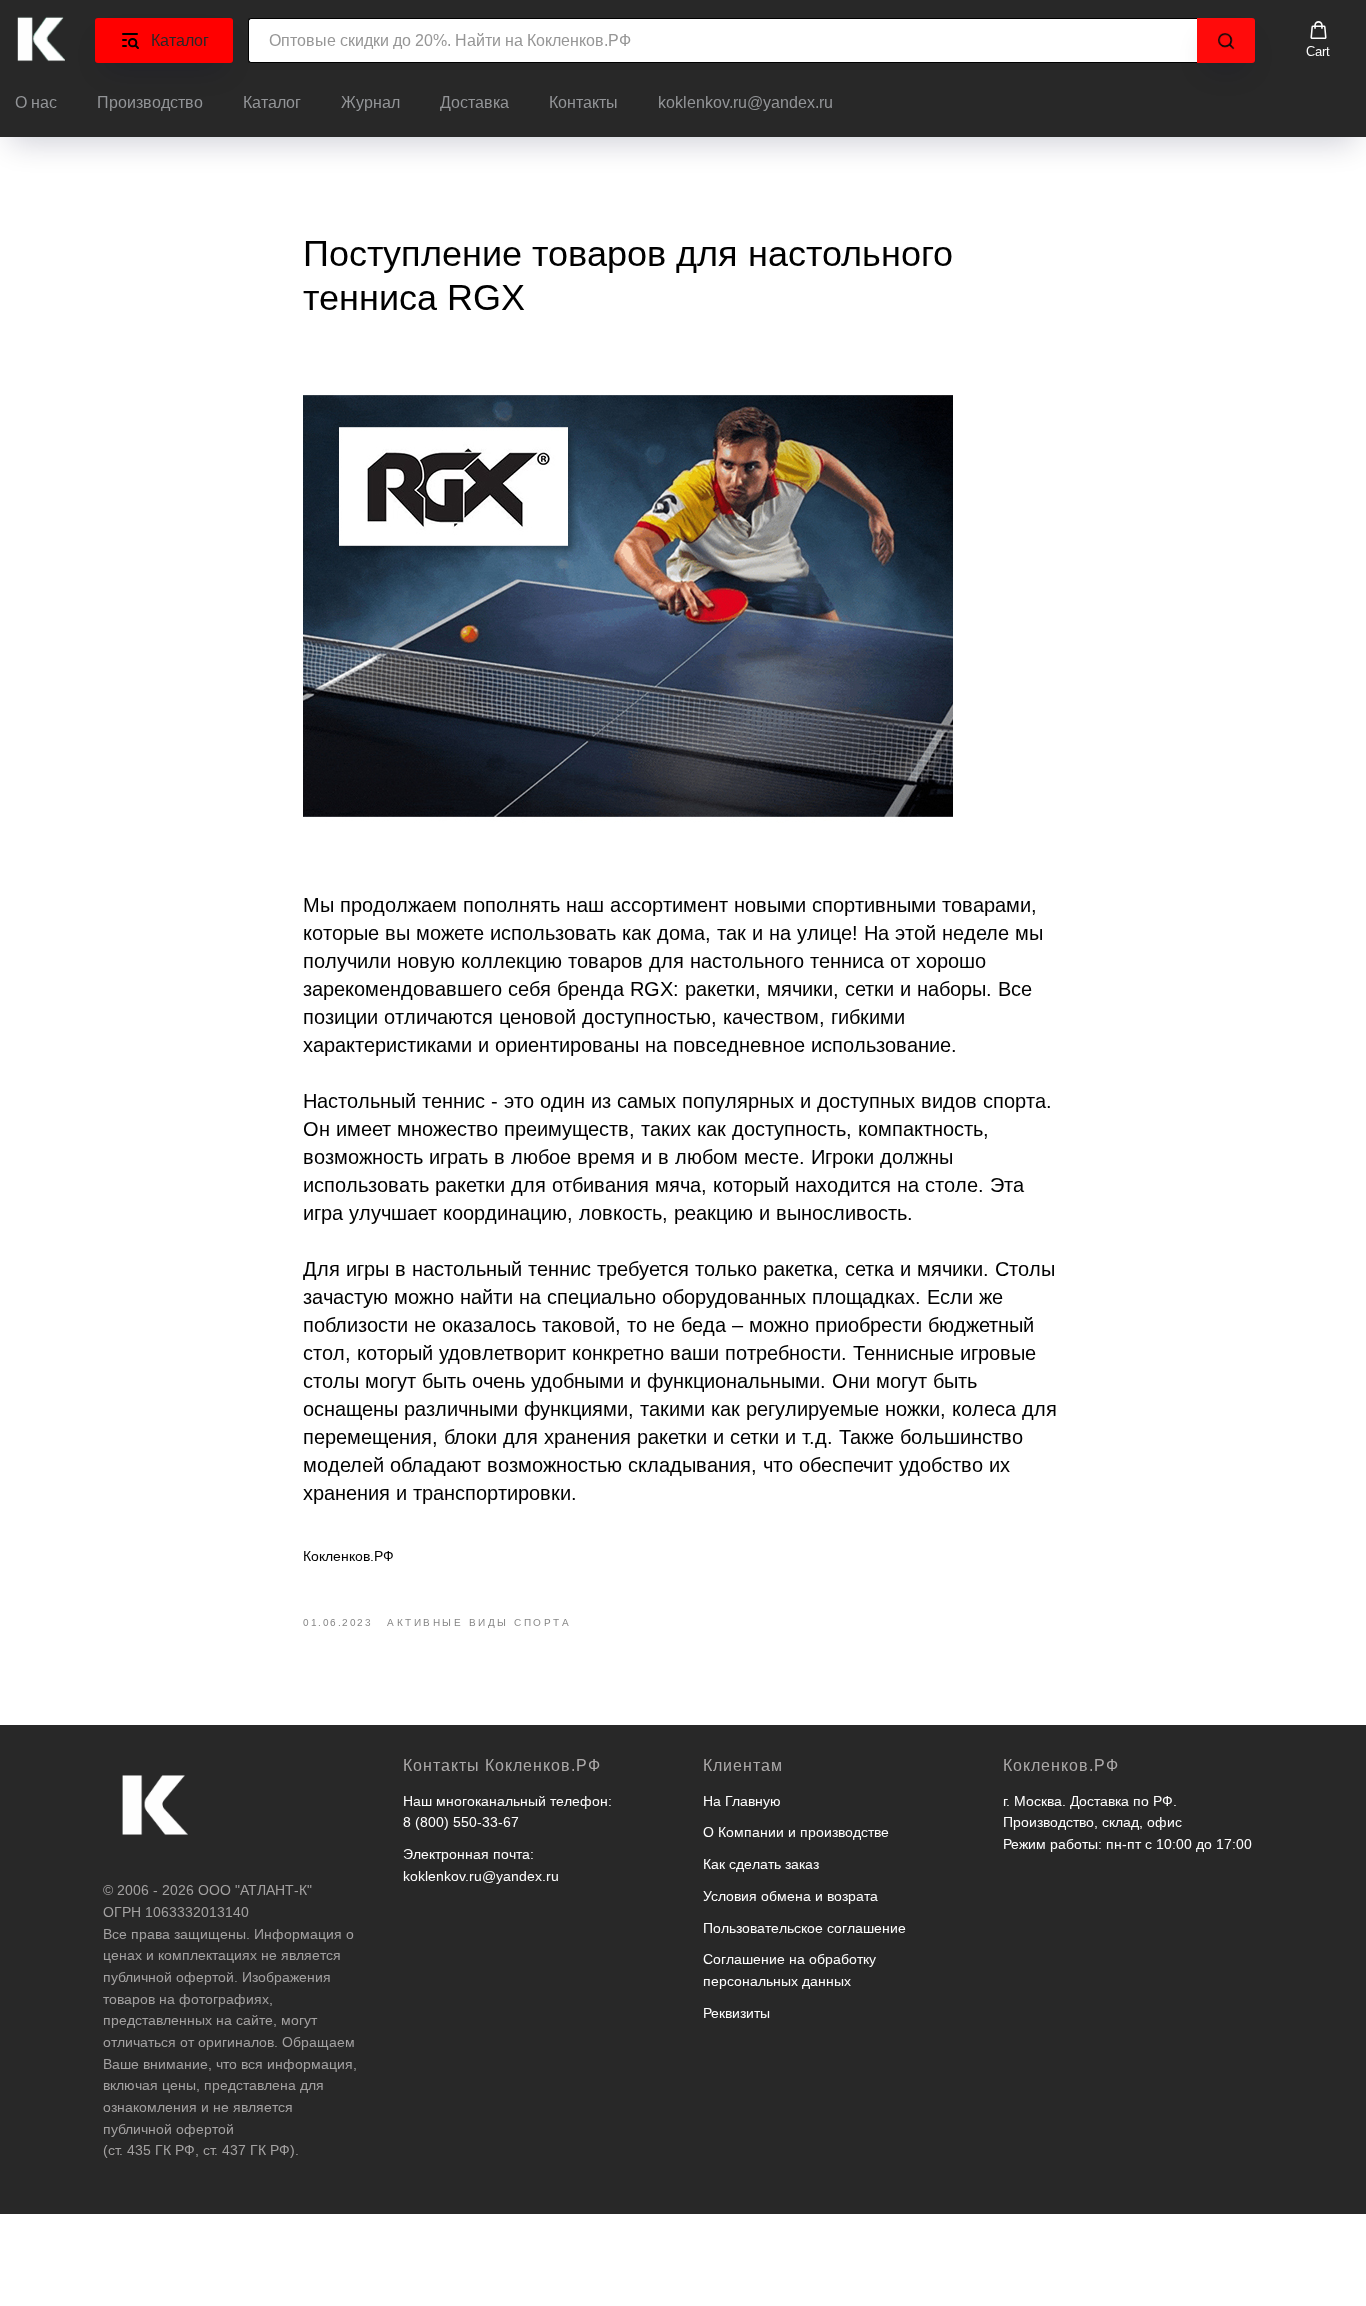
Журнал (370, 102)
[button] (1318, 40)
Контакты (583, 102)
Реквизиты (736, 2013)
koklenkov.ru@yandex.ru (745, 102)
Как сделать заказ (761, 1864)
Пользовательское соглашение (804, 1928)
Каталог (272, 102)
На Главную (742, 1801)
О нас (36, 102)
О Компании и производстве (796, 1832)
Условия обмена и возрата (790, 1896)
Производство (150, 102)
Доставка (474, 102)
